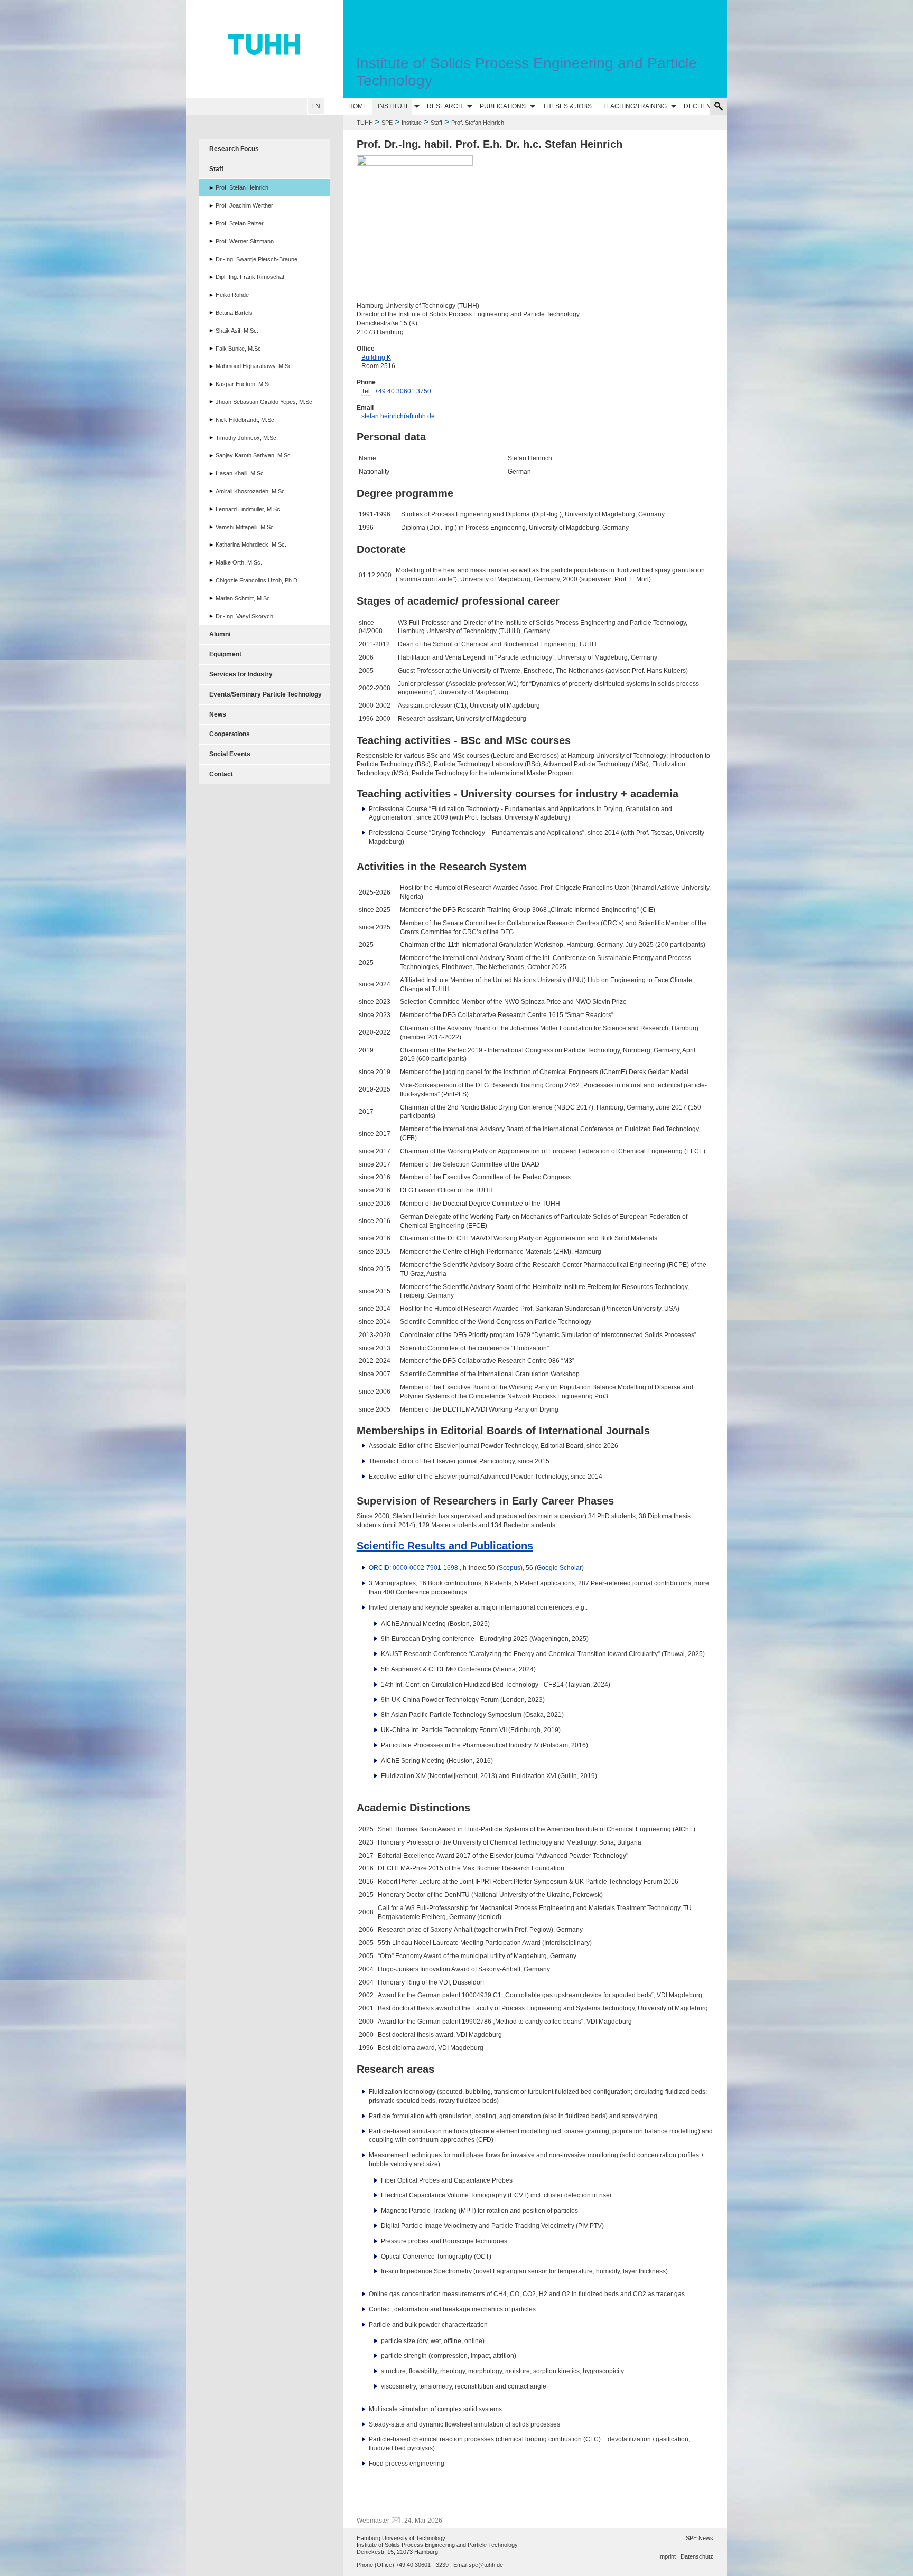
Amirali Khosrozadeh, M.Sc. (251, 491)
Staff (436, 123)
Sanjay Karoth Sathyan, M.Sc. (254, 455)
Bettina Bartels (234, 313)
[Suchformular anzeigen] (719, 106)
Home (358, 106)
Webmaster (373, 2521)
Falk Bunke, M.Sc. (239, 349)
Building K (376, 358)
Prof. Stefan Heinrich (242, 187)
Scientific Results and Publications (445, 1546)
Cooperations (230, 734)
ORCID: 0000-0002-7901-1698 (413, 1568)
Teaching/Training (635, 106)
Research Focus (234, 149)
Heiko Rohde (232, 295)
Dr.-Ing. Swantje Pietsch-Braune (257, 259)
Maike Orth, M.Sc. (239, 562)
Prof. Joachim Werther (244, 205)
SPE (387, 123)
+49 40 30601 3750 (403, 391)
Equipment (225, 654)
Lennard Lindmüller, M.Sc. (249, 509)
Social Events (230, 754)
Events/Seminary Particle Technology (265, 694)
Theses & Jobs (567, 106)
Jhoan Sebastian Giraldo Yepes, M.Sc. (265, 402)
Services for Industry (241, 674)
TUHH (365, 123)
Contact (221, 774)
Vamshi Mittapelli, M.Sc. (245, 527)
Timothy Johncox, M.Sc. (247, 438)
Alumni (220, 634)
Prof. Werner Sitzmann (245, 241)
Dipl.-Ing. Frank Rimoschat (250, 277)
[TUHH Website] (264, 49)
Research (445, 106)
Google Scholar (559, 1568)
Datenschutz (697, 2556)
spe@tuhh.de (486, 2565)
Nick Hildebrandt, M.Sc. (246, 420)
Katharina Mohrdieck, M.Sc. (251, 544)
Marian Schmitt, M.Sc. (244, 598)
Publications (503, 106)
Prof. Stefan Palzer (240, 223)
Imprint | (669, 2556)
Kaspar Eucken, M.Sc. (244, 384)
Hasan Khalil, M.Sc (240, 473)
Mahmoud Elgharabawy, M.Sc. (254, 366)
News (218, 714)
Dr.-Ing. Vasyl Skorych (244, 616)
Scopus (510, 1568)
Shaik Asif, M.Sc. (237, 331)
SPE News (700, 2538)
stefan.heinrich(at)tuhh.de (398, 416)
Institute (394, 106)
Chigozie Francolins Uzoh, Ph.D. (257, 580)
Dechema (700, 106)
